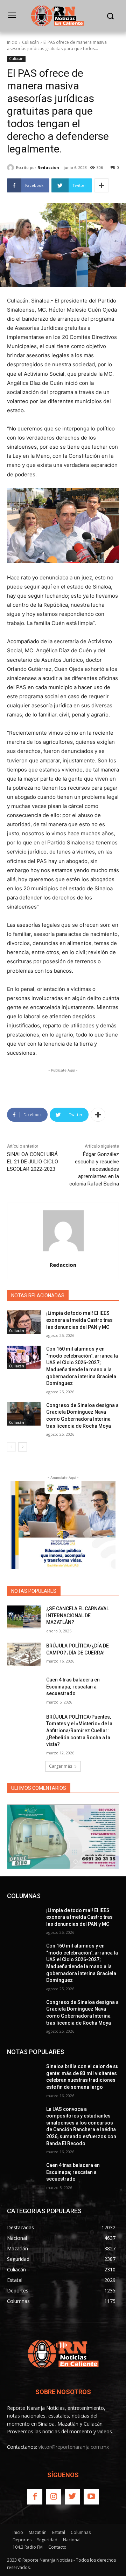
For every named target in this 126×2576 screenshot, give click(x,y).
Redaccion (48, 167)
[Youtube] (91, 2497)
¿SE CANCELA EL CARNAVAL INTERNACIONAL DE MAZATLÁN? (78, 1615)
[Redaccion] (12, 168)
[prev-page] (11, 1447)
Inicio (12, 42)
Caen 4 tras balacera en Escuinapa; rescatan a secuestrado (73, 1687)
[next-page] (23, 1447)
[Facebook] (35, 2497)
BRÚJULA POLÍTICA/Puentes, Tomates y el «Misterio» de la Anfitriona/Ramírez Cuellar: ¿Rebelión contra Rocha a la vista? (79, 1731)
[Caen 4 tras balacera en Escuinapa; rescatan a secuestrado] (24, 1688)
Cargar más (61, 1766)
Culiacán (30, 42)
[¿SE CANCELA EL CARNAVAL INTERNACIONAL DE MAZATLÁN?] (24, 1617)
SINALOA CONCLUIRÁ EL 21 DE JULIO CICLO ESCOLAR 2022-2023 (33, 1162)
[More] (101, 185)
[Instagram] (54, 2497)
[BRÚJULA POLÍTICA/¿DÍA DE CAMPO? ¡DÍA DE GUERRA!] (24, 1654)
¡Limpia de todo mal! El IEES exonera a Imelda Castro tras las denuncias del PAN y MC (79, 1320)
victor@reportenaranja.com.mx (74, 2447)
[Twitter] (72, 2497)
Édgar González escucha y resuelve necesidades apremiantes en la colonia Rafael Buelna (94, 1169)
